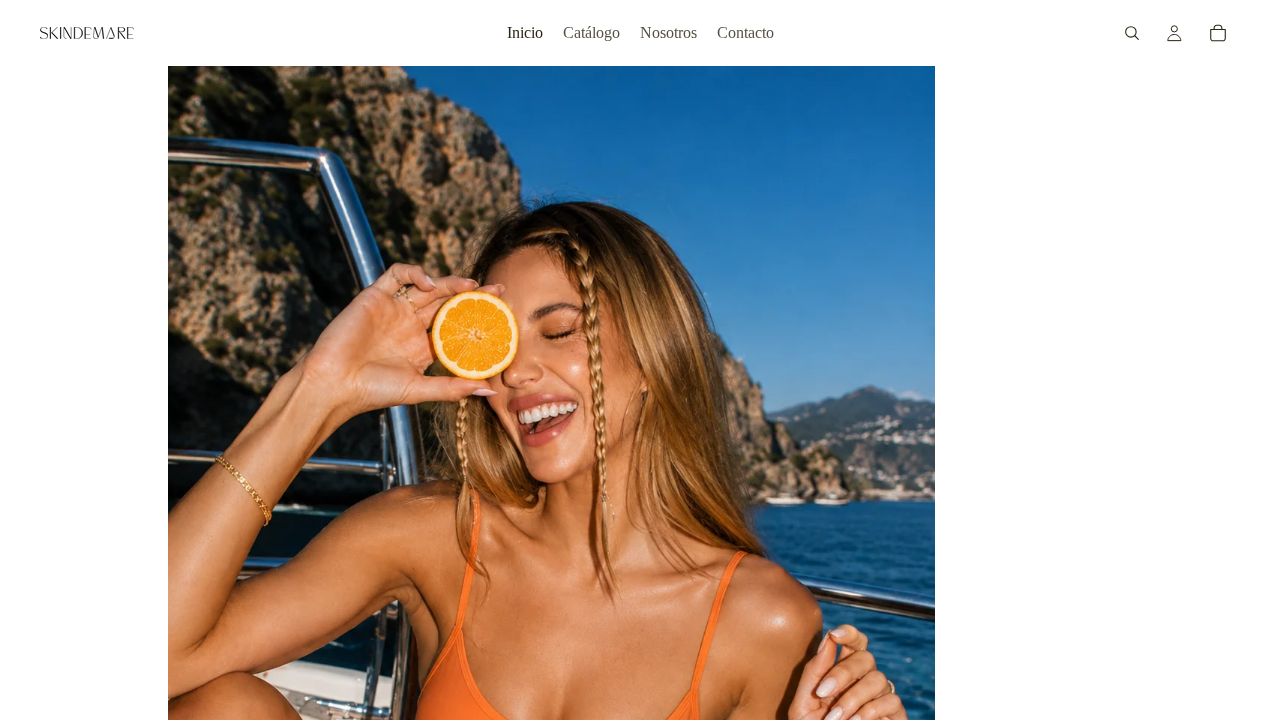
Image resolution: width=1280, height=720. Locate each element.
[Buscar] (1132, 33)
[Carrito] (1218, 33)
